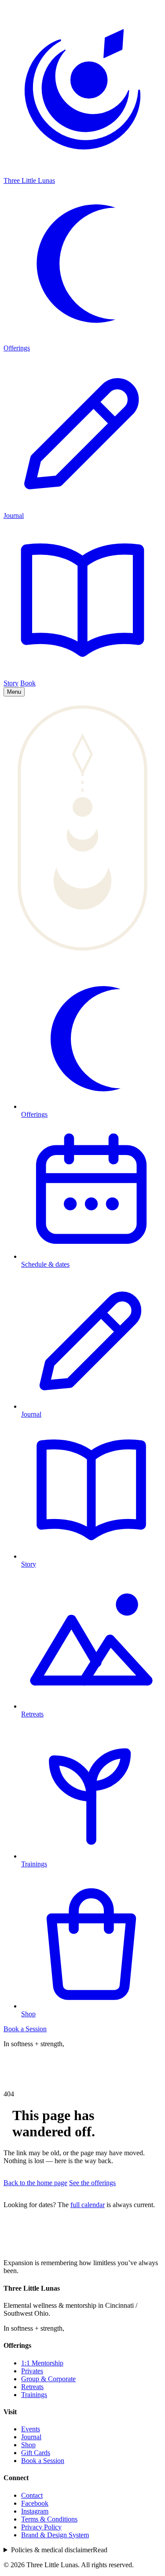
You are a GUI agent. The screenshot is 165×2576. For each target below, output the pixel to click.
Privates (32, 2371)
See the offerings (92, 2183)
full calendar (88, 2205)
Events (31, 2429)
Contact (32, 2495)
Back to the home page (35, 2183)
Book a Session (25, 2029)
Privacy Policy (41, 2527)
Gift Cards (36, 2453)
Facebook (35, 2503)
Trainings (34, 2395)
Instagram (35, 2511)
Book (28, 683)
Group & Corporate (48, 2379)
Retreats (32, 2387)
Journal (31, 2437)
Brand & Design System (55, 2535)
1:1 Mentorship (42, 2363)
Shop (28, 2445)
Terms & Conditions (49, 2519)
